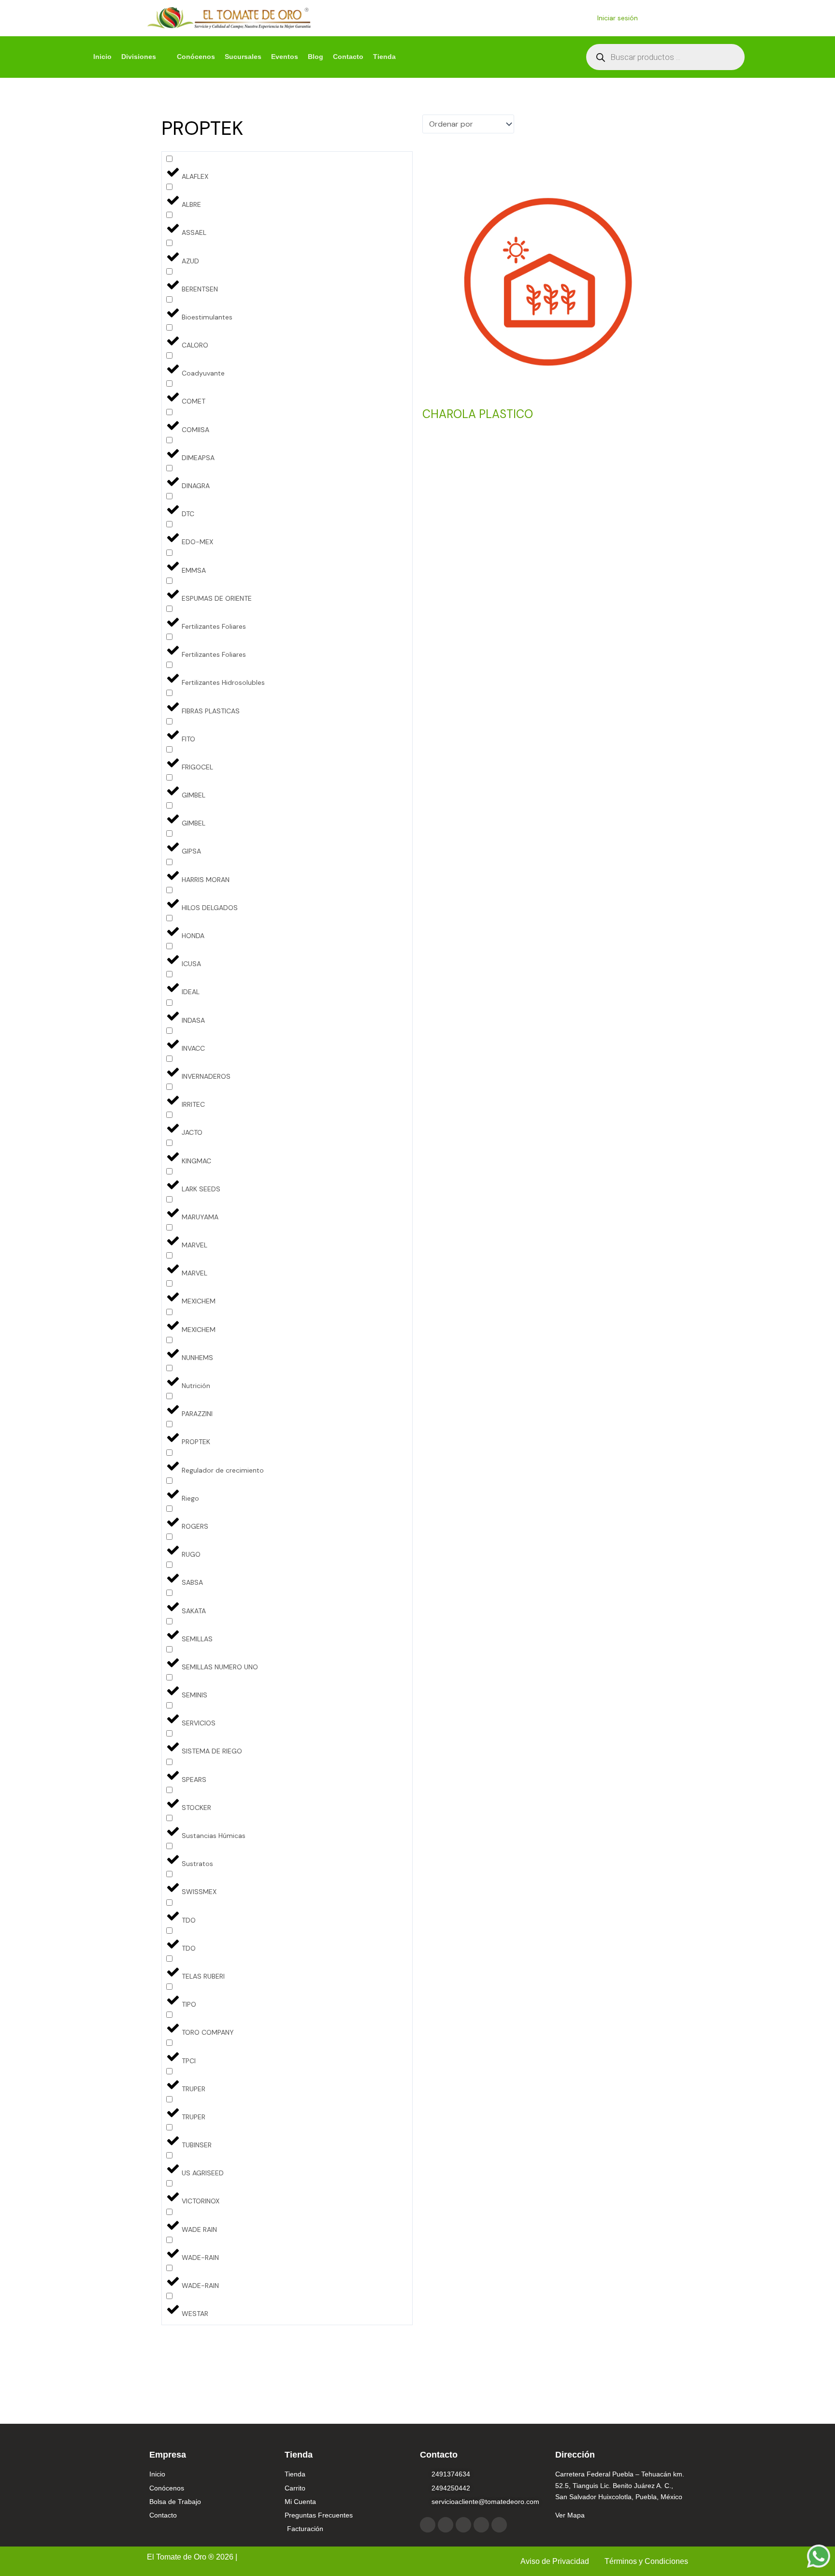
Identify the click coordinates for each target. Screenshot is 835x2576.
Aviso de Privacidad (556, 2561)
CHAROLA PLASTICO (478, 414)
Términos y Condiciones (646, 2561)
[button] (144, 57)
